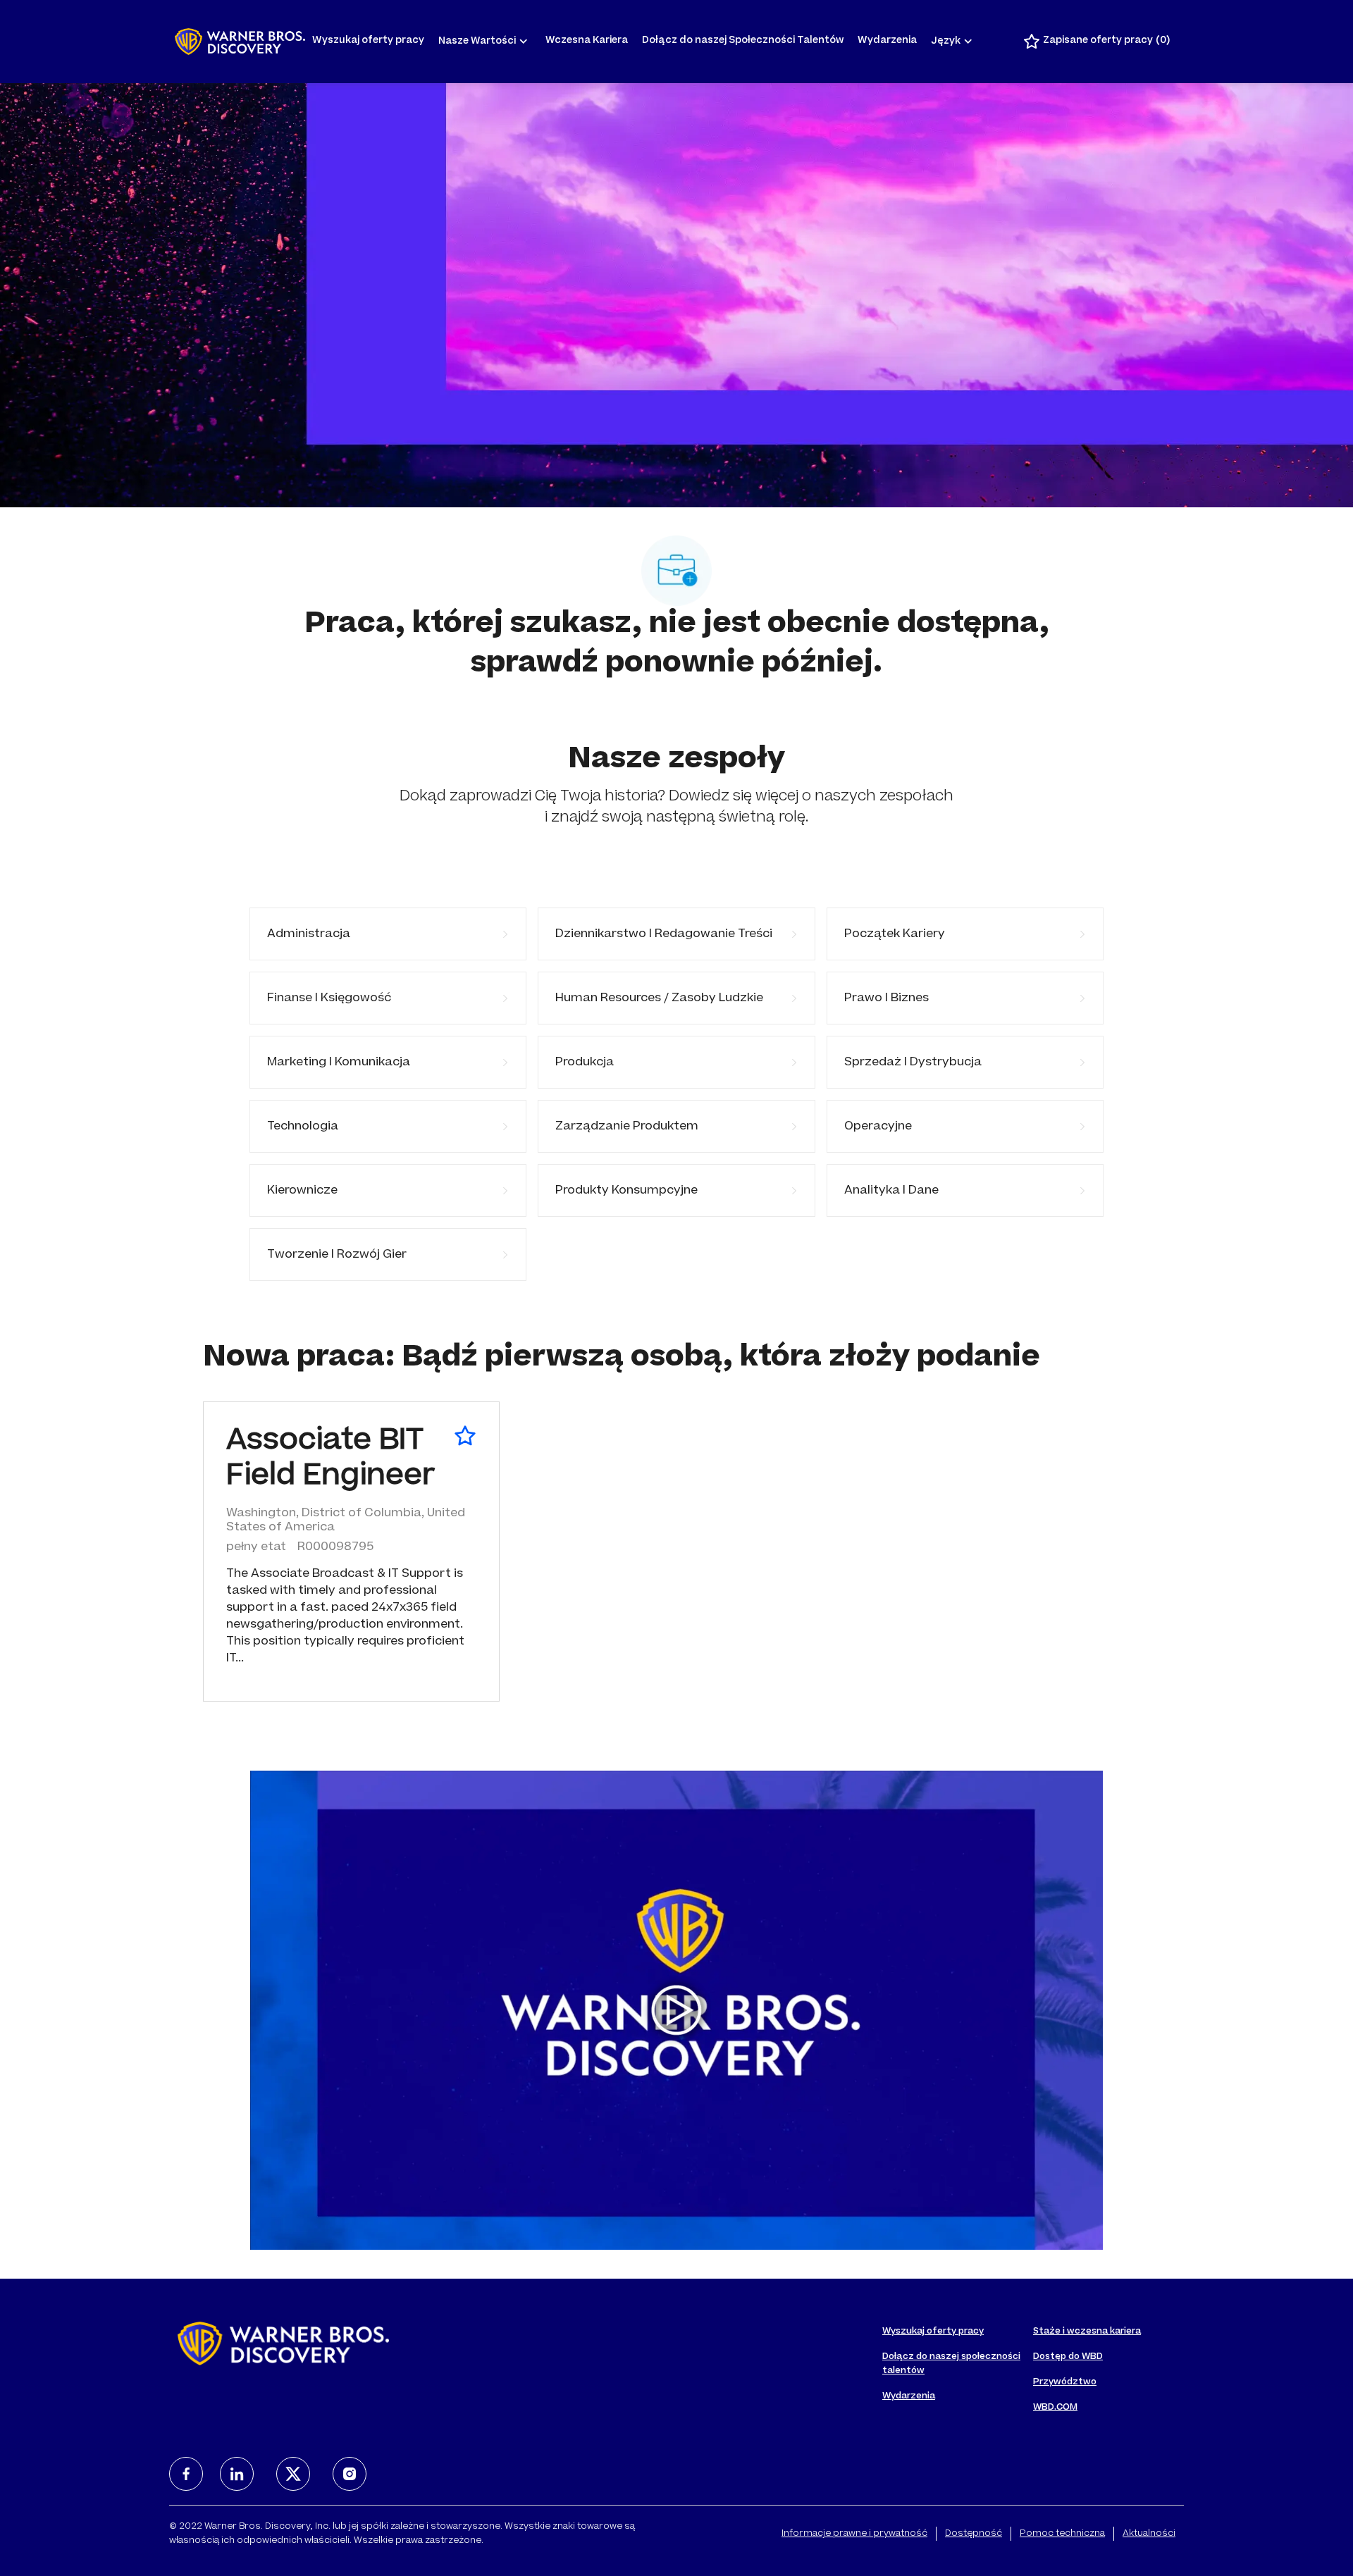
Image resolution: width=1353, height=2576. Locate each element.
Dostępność (974, 2534)
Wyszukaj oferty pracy (368, 41)
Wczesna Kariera (587, 41)
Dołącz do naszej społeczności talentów (951, 2364)
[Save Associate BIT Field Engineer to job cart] (465, 1436)
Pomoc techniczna (1062, 2534)
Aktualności (1149, 2534)
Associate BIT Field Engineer (330, 1460)
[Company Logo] (240, 42)
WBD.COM (1055, 2408)
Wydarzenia (887, 41)
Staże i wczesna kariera (1087, 2332)
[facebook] (186, 2474)
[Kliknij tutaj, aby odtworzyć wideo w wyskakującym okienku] (676, 2010)
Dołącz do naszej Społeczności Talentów (743, 41)
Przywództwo (1065, 2382)
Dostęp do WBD (1068, 2357)
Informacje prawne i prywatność (854, 2534)
